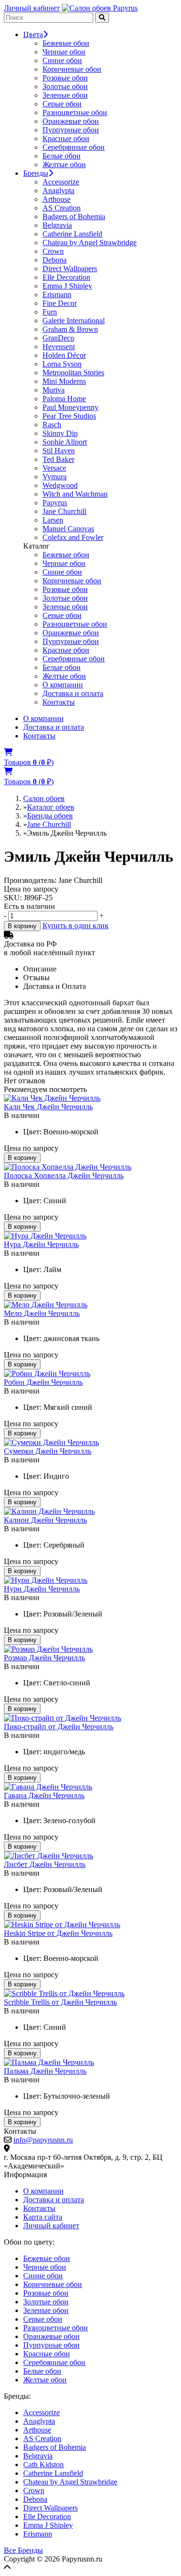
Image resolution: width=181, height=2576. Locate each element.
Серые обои (62, 104)
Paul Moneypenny (70, 407)
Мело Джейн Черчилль (42, 1313)
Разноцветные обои (75, 112)
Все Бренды (23, 2550)
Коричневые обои (72, 69)
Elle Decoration (66, 277)
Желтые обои (64, 164)
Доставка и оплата (73, 693)
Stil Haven (59, 451)
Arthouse (56, 199)
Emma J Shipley (67, 286)
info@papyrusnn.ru (43, 2140)
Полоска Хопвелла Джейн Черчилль (64, 1176)
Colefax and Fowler (73, 537)
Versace (54, 468)
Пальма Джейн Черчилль (45, 2071)
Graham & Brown (70, 329)
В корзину (22, 926)
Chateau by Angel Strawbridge (90, 243)
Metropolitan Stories (73, 373)
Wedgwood (60, 485)
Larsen (53, 520)
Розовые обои (65, 78)
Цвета (33, 34)
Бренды (36, 173)
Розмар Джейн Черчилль (44, 1658)
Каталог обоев (51, 807)
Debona (55, 260)
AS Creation (62, 208)
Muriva (54, 390)
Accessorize (61, 182)
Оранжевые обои (71, 121)
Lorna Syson (62, 364)
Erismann (57, 295)
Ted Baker (58, 459)
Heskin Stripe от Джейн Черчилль (58, 1933)
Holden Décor (64, 355)
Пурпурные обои (71, 130)
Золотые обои (65, 86)
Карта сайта (43, 2217)
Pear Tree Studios (69, 416)
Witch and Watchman (75, 494)
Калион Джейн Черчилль (45, 1520)
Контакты (59, 702)
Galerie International (74, 321)
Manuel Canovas (68, 529)
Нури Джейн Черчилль (42, 1589)
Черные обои (64, 52)
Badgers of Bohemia (74, 217)
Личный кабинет (32, 8)
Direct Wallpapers (70, 269)
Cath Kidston (43, 2464)
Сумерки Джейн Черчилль (48, 1451)
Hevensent (59, 347)
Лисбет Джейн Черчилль (45, 1864)
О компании (63, 685)
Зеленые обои (65, 95)
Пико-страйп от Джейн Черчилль (59, 1727)
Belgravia (57, 225)
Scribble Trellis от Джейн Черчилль (60, 2002)
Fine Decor (60, 303)
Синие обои (62, 60)
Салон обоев (44, 798)
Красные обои (66, 138)
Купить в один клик (76, 926)
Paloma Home (64, 399)
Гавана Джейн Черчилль (44, 1795)
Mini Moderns (64, 381)
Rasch (52, 425)
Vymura (55, 477)
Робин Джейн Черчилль (43, 1382)
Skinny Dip (60, 433)
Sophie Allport (65, 442)
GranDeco (58, 338)
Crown (53, 251)
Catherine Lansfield (72, 234)
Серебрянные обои (74, 147)
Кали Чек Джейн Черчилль (48, 1107)
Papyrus (55, 503)
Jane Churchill (64, 511)
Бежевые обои (66, 43)
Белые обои (62, 156)
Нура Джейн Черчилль (41, 1244)
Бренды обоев (50, 816)
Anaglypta (58, 191)
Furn (50, 312)
